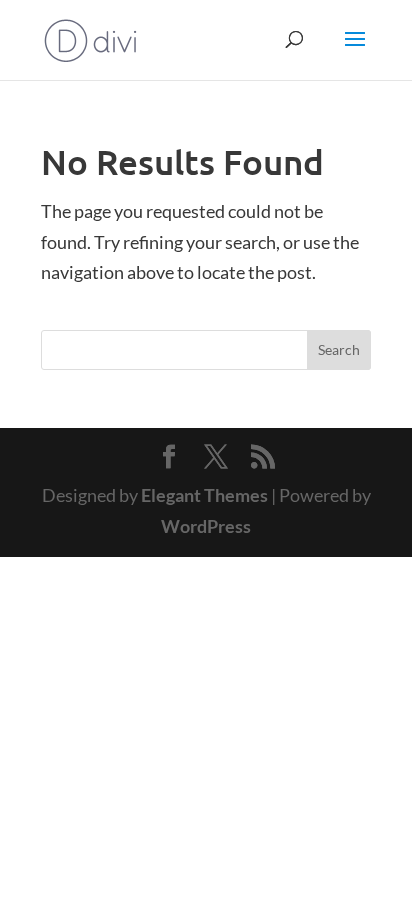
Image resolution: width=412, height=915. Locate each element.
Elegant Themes (204, 495)
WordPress (206, 526)
